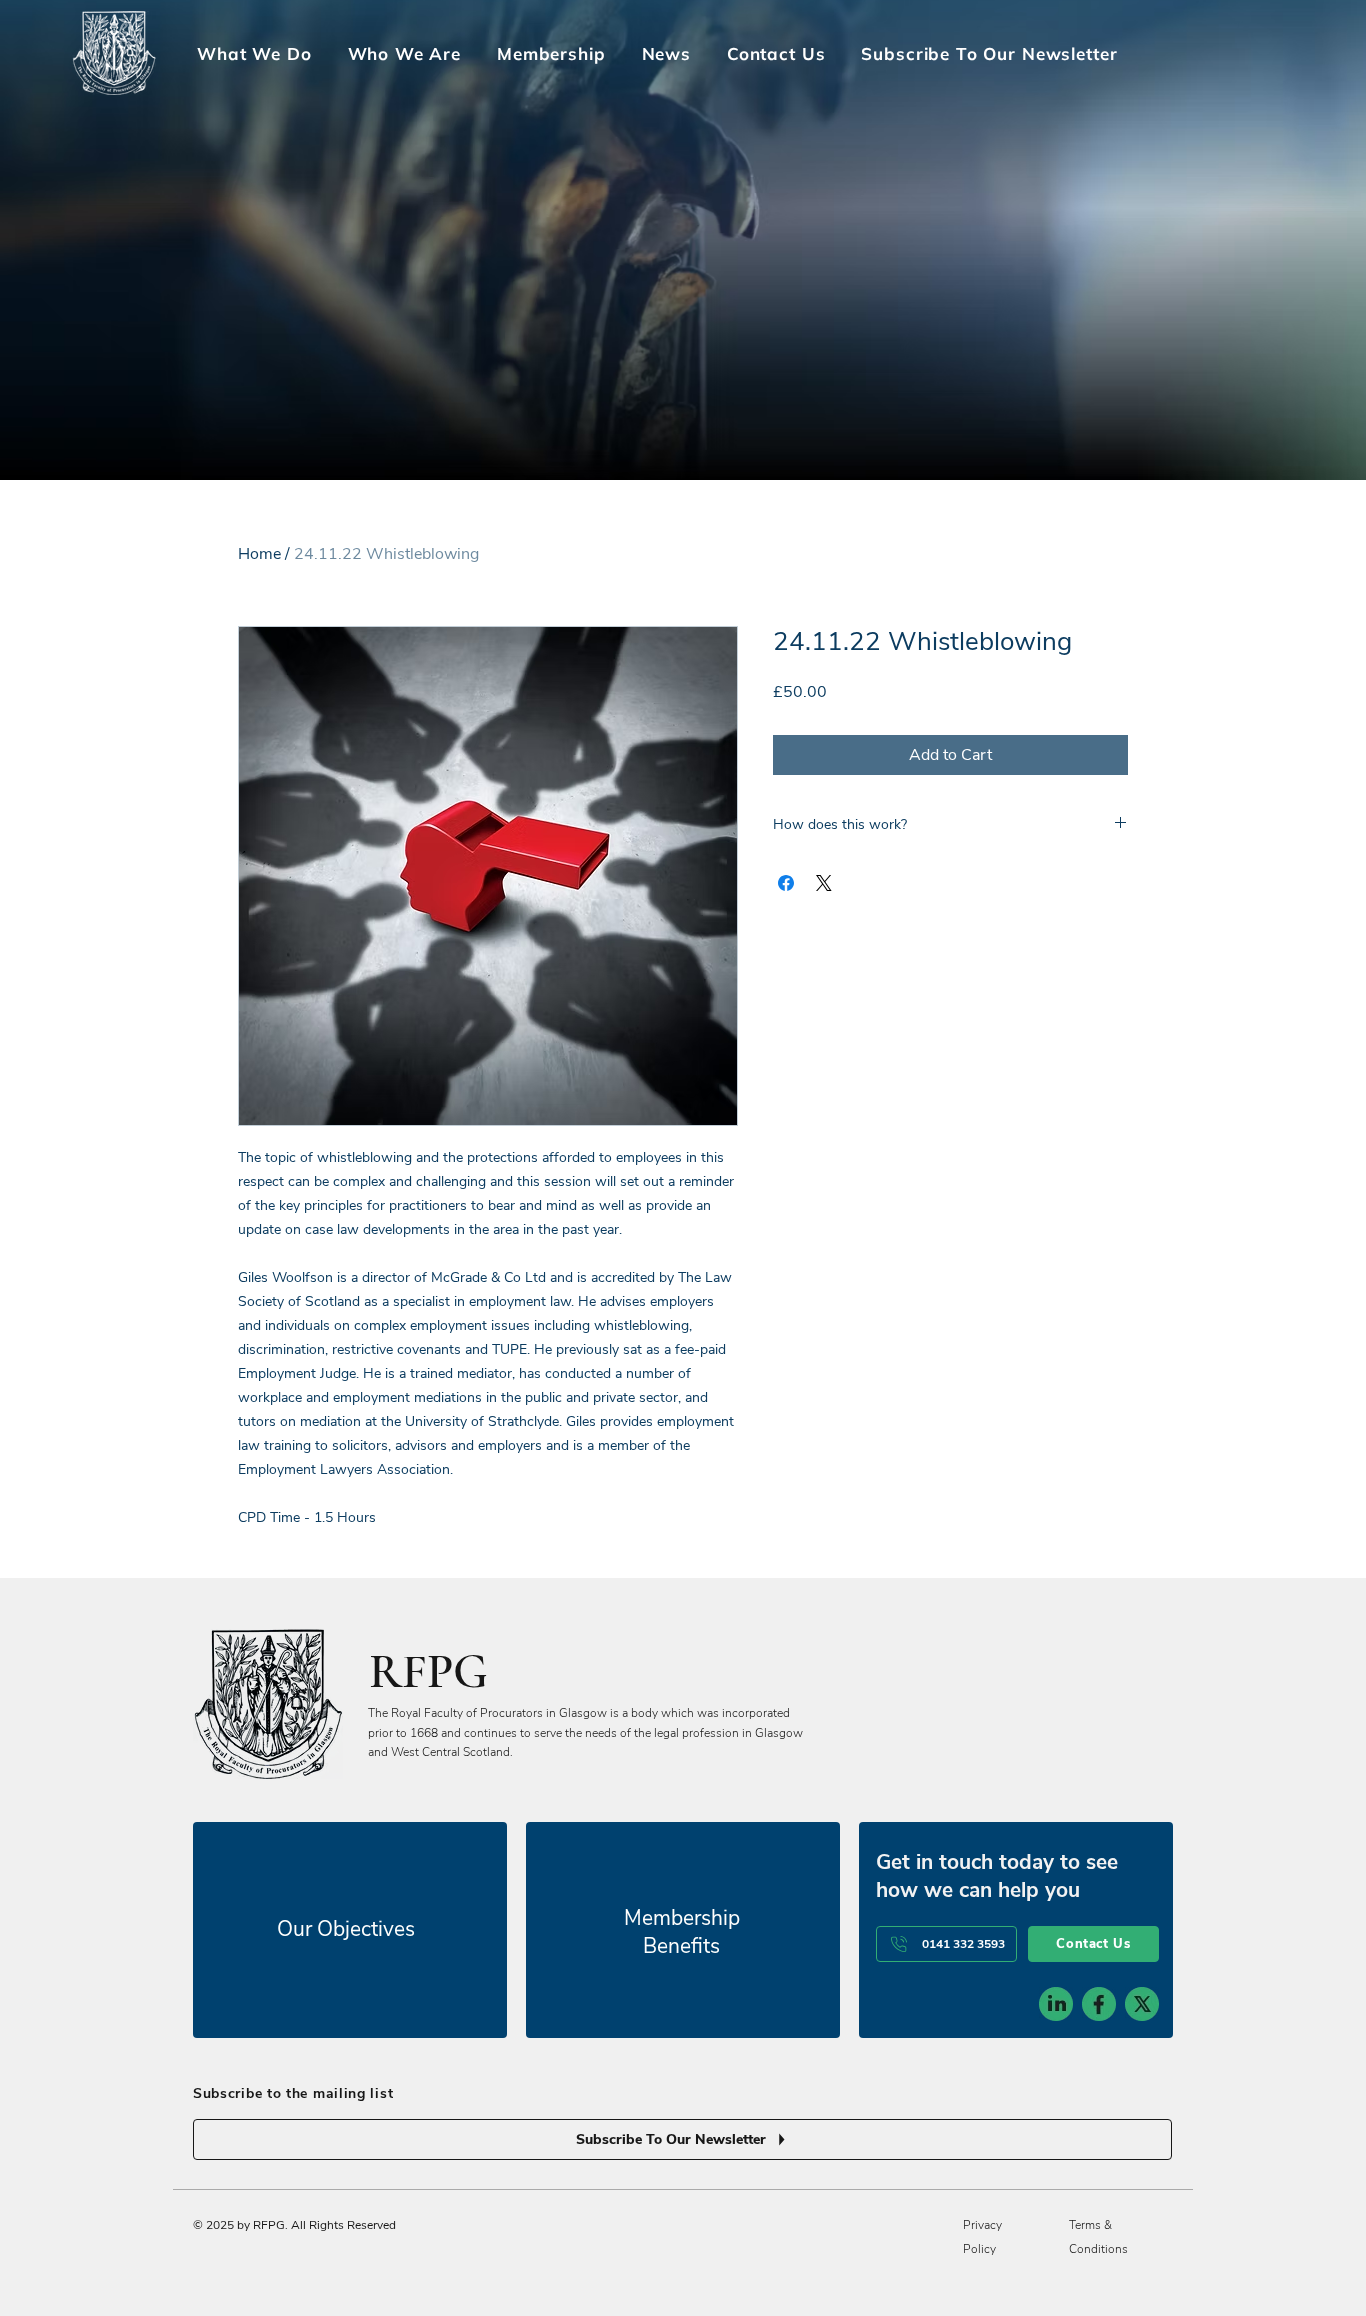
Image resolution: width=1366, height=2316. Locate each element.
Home (259, 554)
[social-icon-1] (1056, 2004)
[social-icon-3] (1142, 2004)
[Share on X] (824, 883)
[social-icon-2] (1099, 2004)
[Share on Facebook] (786, 883)
